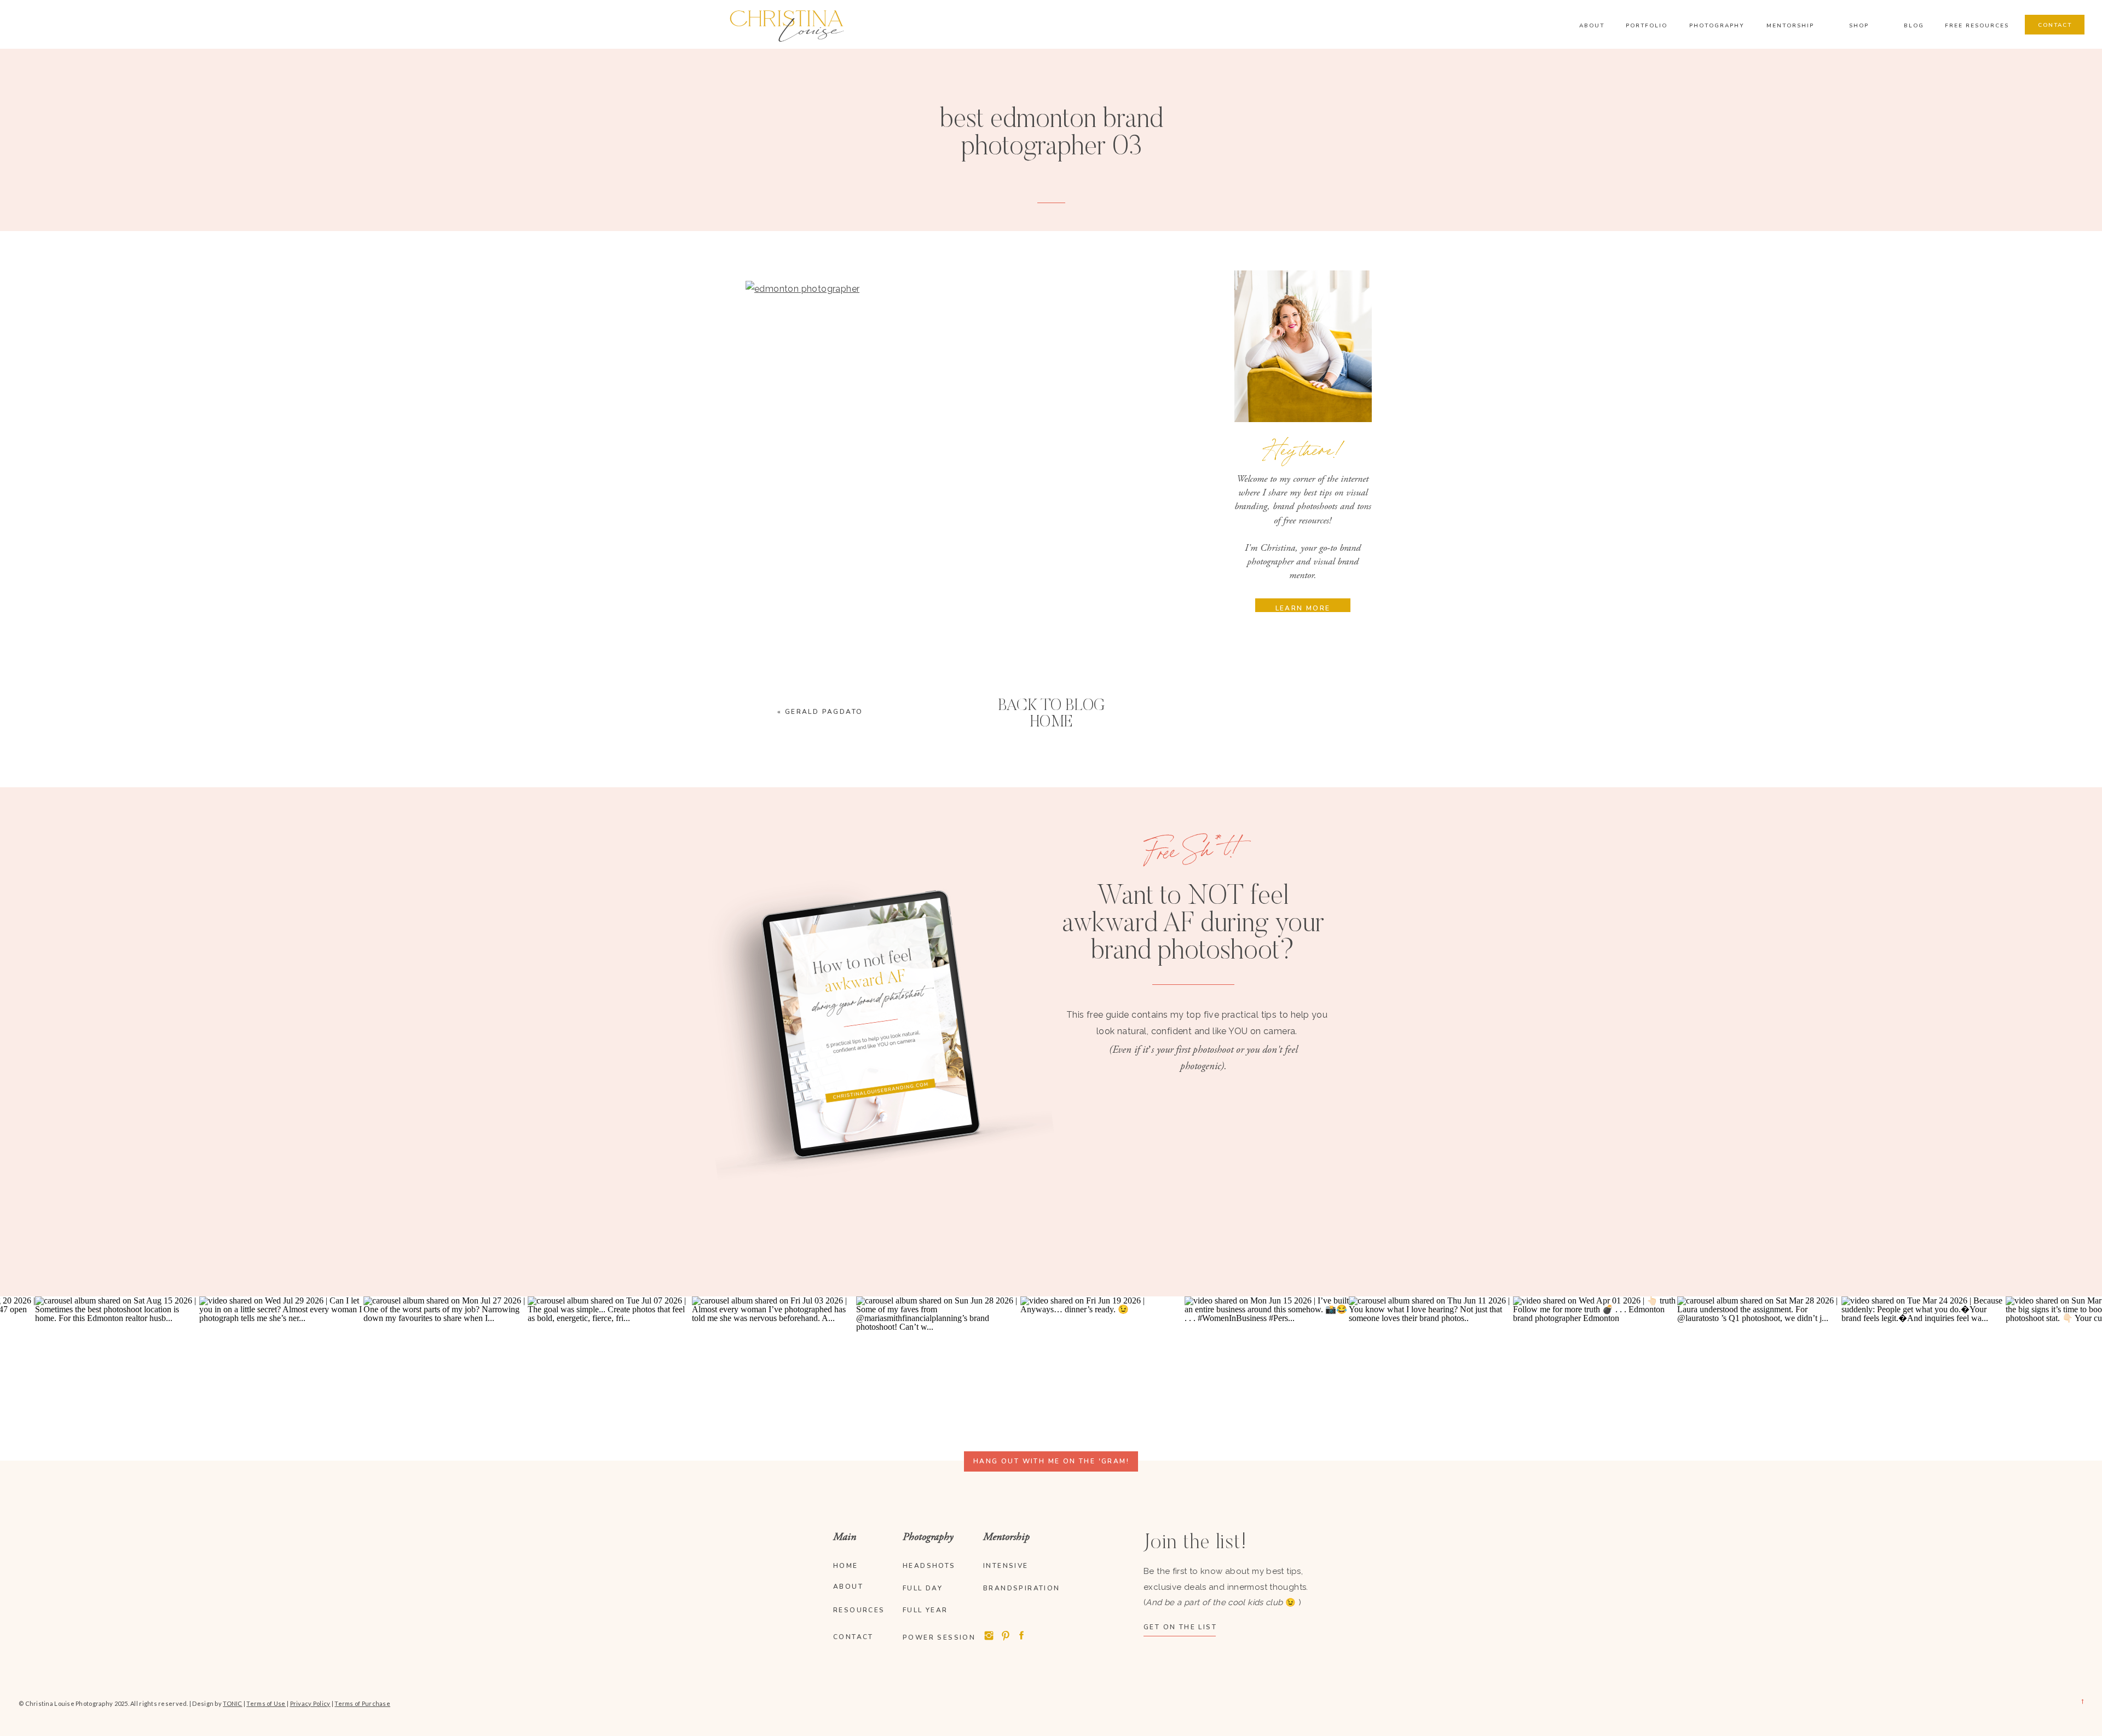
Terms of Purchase (362, 1703)
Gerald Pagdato (824, 712)
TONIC (232, 1703)
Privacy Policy (310, 1703)
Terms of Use (266, 1703)
